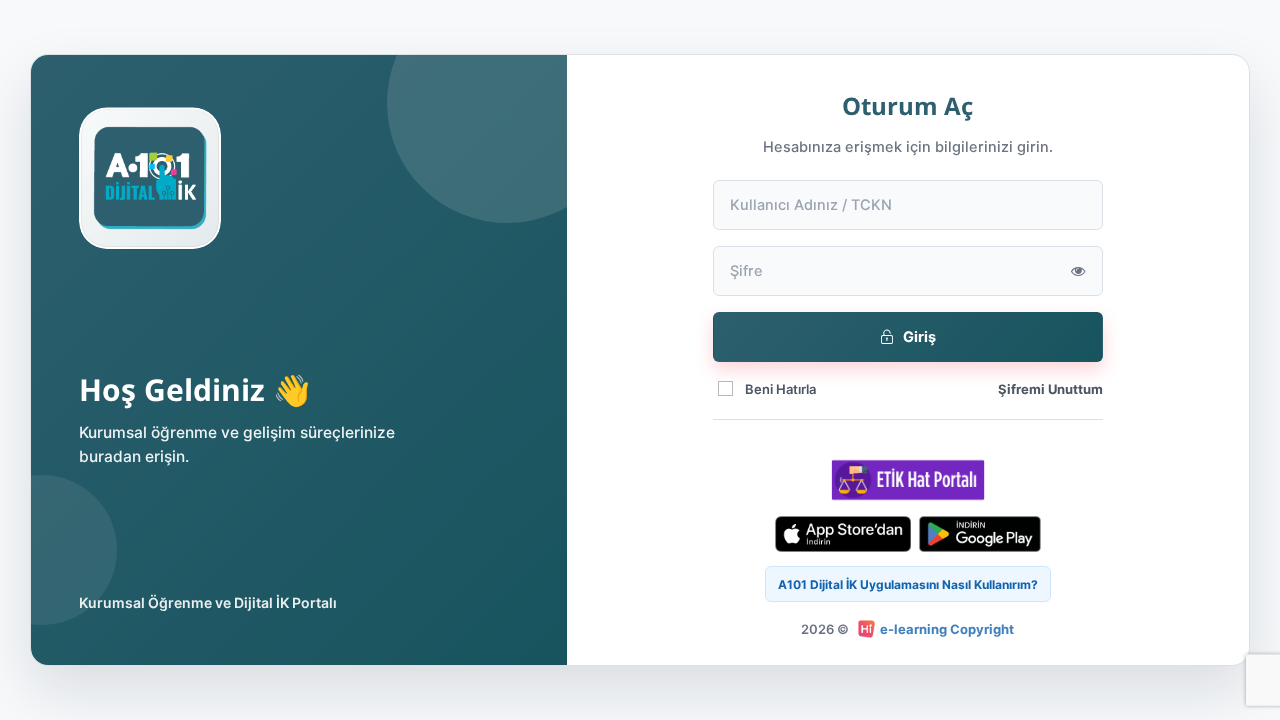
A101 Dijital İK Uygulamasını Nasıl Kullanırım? (908, 584)
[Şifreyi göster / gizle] (1078, 271)
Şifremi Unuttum (1050, 389)
